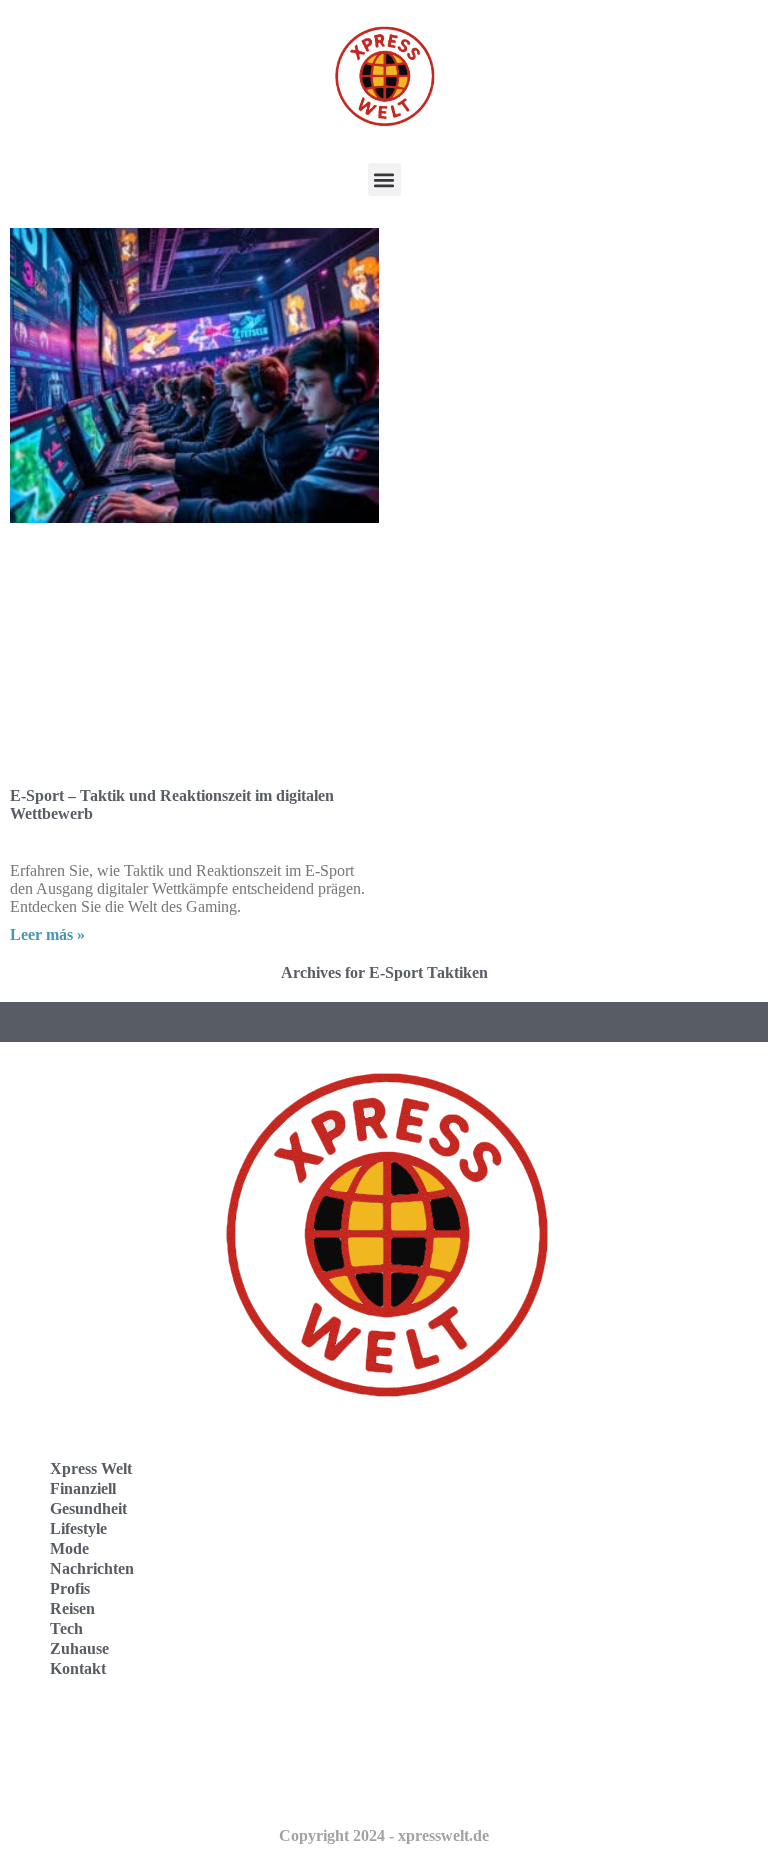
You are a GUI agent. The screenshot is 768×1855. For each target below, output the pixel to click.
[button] (384, 179)
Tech (66, 1628)
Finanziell (83, 1488)
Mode (69, 1548)
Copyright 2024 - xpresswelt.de (384, 1835)
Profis (70, 1588)
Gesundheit (88, 1508)
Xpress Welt (91, 1468)
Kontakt (78, 1668)
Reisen (72, 1608)
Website (56, 1740)
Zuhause (79, 1648)
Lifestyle (78, 1528)
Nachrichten (92, 1568)
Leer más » (47, 934)
